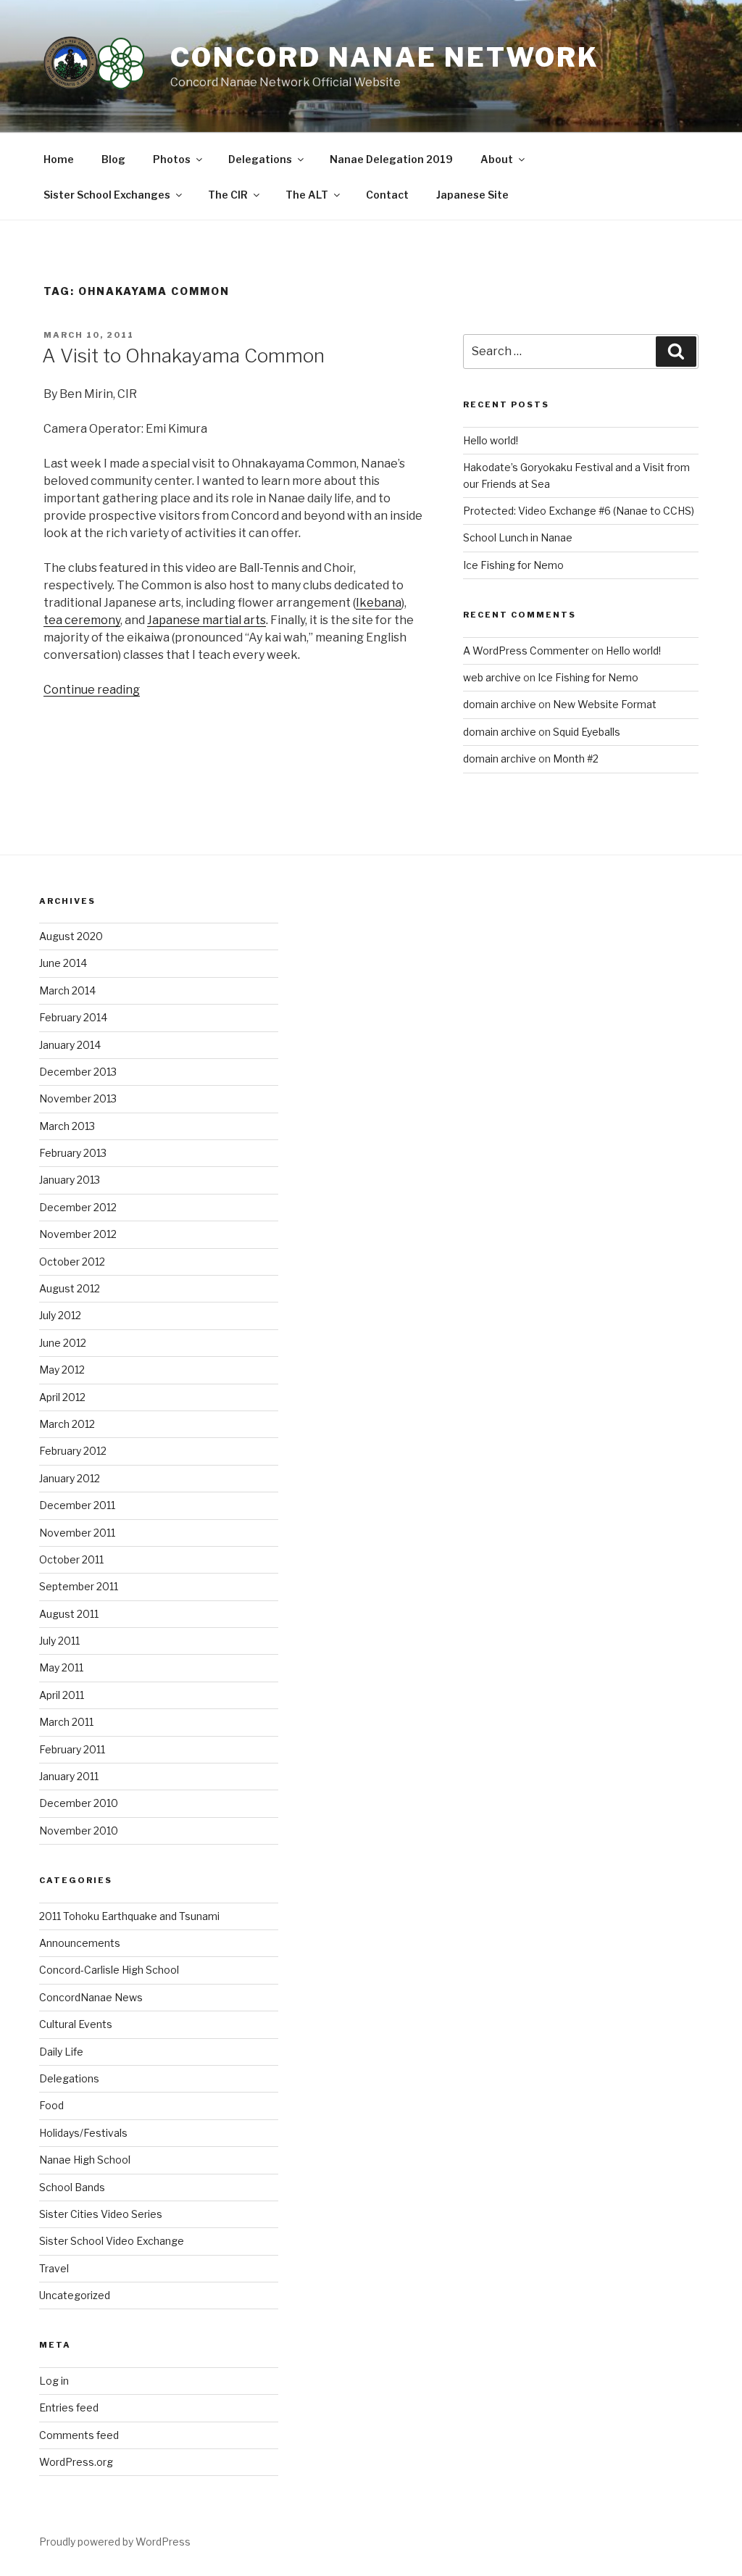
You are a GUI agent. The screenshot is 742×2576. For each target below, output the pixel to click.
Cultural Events (76, 2024)
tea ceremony (82, 620)
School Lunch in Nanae (518, 537)
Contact (387, 195)
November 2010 (79, 1831)
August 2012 (70, 1288)
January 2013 (70, 1180)
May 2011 (61, 1667)
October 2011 (71, 1559)
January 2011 (69, 1776)
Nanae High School (85, 2160)
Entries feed (69, 2407)
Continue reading (92, 690)
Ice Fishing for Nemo (513, 565)
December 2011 (77, 1505)
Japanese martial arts (207, 620)
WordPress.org (76, 2462)
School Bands (72, 2187)
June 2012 (63, 1343)
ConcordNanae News (91, 1997)
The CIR (228, 195)
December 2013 (78, 1072)
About (497, 159)
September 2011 (79, 1586)
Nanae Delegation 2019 (391, 159)
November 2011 (77, 1533)
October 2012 (72, 1262)
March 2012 (67, 1424)
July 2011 (59, 1641)
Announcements (80, 1943)
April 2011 (62, 1695)
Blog (113, 159)
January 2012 (70, 1478)
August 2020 (71, 936)
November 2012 (78, 1234)
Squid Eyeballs (587, 732)
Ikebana (379, 603)
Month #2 (576, 759)
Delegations (260, 159)
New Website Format (605, 704)
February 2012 (73, 1451)
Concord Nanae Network (384, 57)
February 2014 (73, 1017)
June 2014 (63, 963)
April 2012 (62, 1397)
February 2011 (72, 1749)
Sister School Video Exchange (112, 2241)
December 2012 (78, 1207)
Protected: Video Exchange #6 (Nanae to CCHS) (579, 511)
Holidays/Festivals (83, 2133)
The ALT (307, 195)
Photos (172, 159)
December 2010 (79, 1803)
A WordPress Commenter (526, 651)
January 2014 (70, 1045)
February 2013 (73, 1153)
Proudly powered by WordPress (115, 2542)
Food (51, 2105)
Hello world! (491, 440)
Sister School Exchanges (107, 195)
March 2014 (67, 990)
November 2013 (78, 1098)
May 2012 (62, 1370)
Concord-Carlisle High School (109, 1970)
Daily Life (61, 2052)
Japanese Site (472, 195)
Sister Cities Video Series (101, 2214)
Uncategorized (75, 2295)
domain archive (500, 704)
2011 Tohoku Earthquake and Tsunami (129, 1916)
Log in (54, 2381)
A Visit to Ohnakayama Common (183, 356)
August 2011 (69, 1614)
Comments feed (79, 2435)
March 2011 (66, 1722)
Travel (54, 2268)
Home (59, 159)
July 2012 (60, 1315)
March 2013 (67, 1126)
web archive (492, 677)
